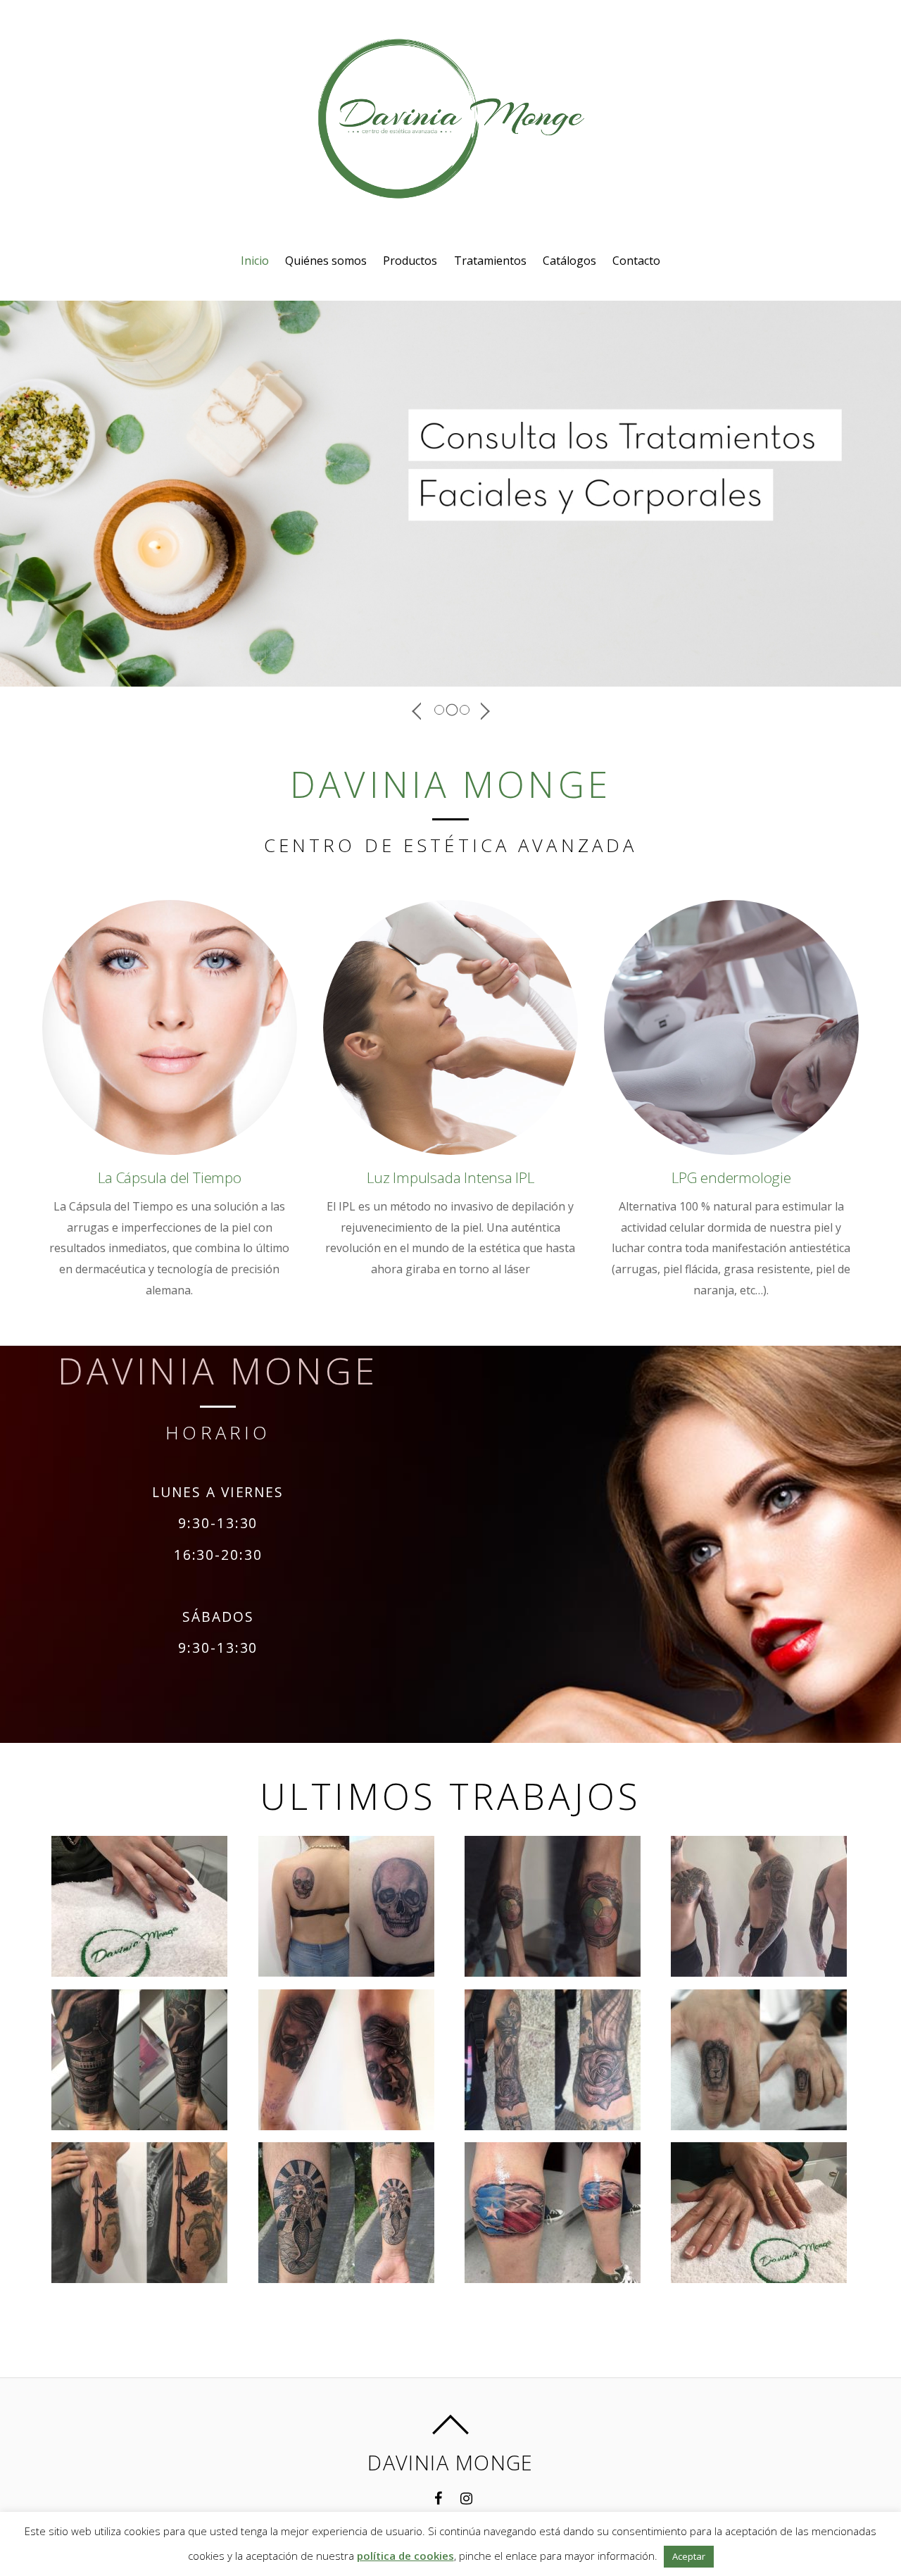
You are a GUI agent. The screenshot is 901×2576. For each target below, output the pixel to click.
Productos (410, 261)
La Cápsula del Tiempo (170, 1177)
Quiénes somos (326, 261)
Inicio (255, 261)
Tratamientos (490, 261)
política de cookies (405, 2556)
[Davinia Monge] (450, 187)
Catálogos (569, 261)
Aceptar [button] (689, 2556)
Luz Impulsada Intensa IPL (450, 1177)
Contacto (636, 261)
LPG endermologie (731, 1177)
